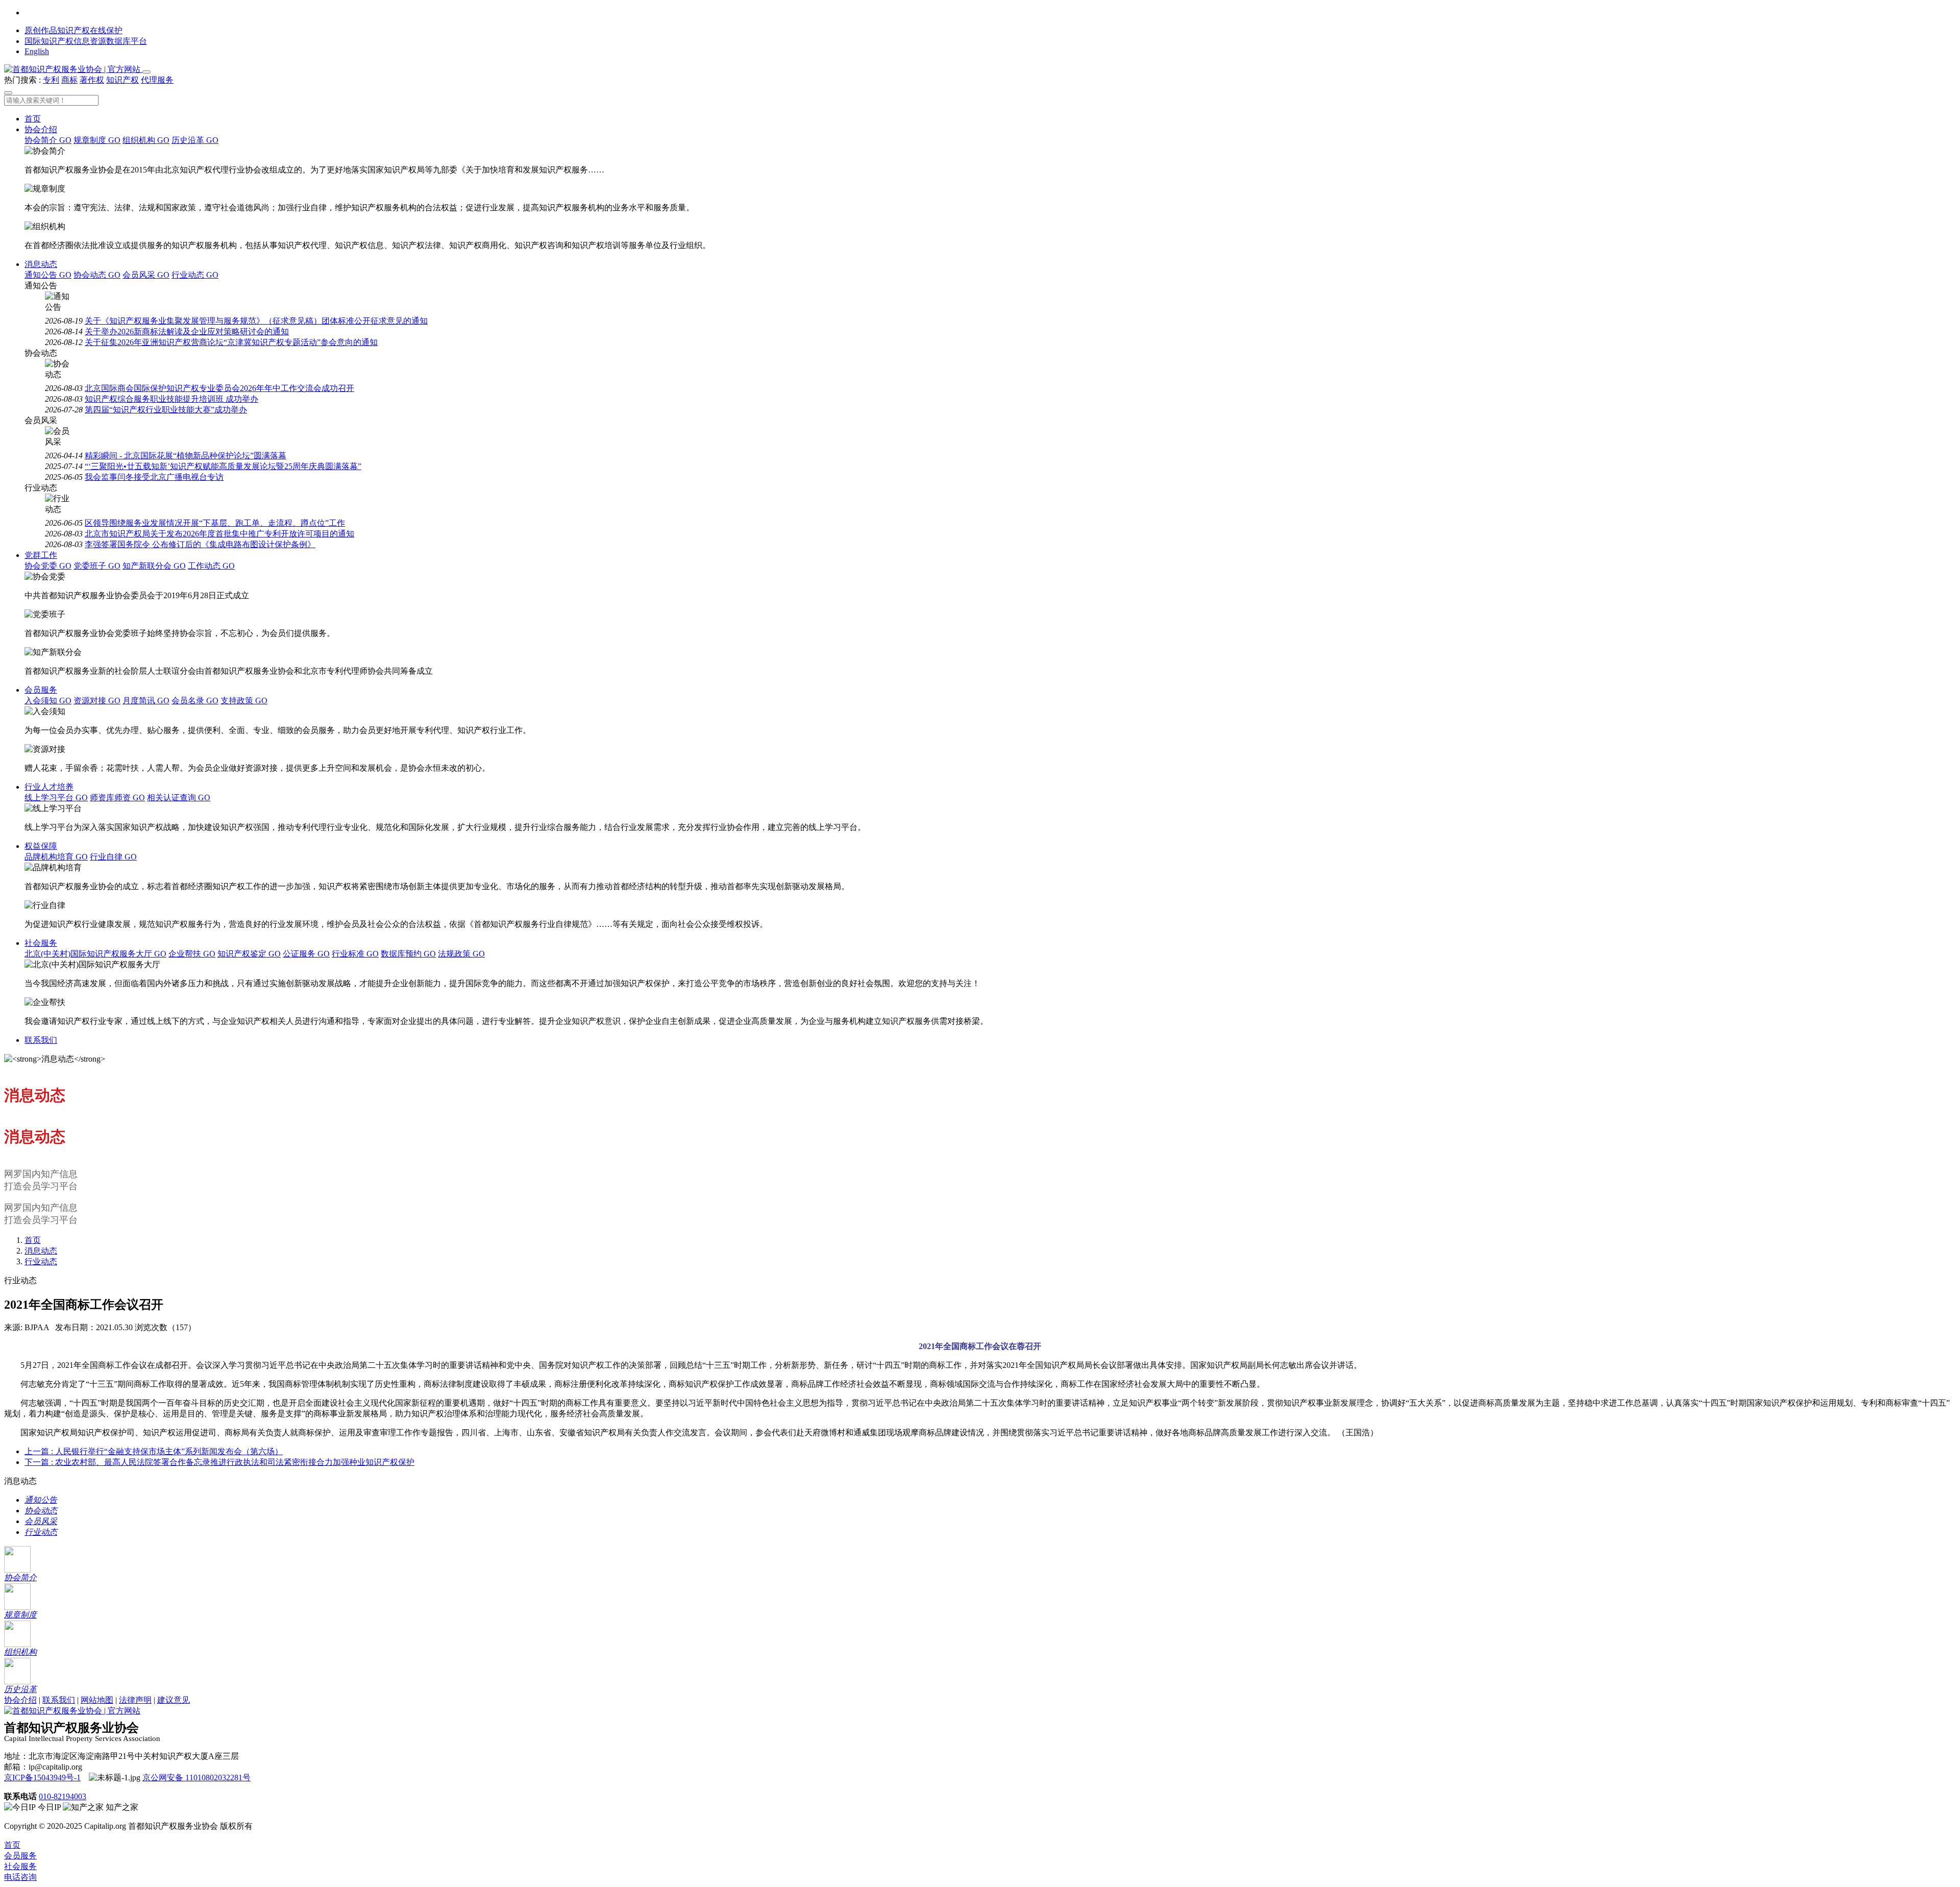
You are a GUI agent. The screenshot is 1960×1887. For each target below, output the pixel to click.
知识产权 (122, 80)
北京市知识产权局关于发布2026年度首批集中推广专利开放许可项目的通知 (219, 534)
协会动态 (97, 275)
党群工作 (41, 555)
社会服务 (41, 943)
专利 (51, 80)
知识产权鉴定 (249, 954)
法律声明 (135, 1700)
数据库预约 (408, 954)
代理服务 (157, 80)
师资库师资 (117, 798)
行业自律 (113, 857)
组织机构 (146, 140)
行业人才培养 (49, 787)
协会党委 (48, 566)
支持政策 (244, 701)
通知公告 (48, 275)
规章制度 (97, 140)
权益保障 (41, 846)
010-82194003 (63, 1796)
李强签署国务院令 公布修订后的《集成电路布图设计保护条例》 (200, 544)
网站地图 (97, 1700)
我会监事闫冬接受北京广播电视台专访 (154, 477)
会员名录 (195, 701)
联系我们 (41, 1040)
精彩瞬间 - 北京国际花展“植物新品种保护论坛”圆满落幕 (186, 456)
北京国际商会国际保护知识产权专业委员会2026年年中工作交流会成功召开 (219, 388)
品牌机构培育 (56, 857)
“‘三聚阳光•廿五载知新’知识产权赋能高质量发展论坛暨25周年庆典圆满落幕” (223, 466)
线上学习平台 (56, 798)
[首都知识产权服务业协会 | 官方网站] (73, 69)
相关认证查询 (179, 798)
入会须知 (48, 701)
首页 (33, 119)
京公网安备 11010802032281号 (197, 1778)
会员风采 (146, 275)
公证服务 (306, 954)
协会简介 (48, 140)
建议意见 (174, 1700)
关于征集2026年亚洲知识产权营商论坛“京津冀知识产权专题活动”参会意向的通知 (231, 342)
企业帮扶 (192, 954)
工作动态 (211, 566)
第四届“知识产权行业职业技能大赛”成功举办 (166, 410)
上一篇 (154, 1451)
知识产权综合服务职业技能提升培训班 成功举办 (171, 399)
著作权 (92, 80)
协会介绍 (41, 129)
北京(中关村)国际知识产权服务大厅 (95, 954)
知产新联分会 (154, 566)
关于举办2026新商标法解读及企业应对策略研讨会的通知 (187, 332)
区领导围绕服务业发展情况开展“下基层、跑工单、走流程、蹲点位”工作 (215, 523)
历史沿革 (195, 140)
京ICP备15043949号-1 (42, 1778)
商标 (69, 80)
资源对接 (97, 701)
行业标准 (355, 954)
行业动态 (195, 275)
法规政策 (461, 954)
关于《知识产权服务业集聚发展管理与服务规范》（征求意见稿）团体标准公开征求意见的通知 (256, 321)
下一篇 (219, 1462)
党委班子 (97, 566)
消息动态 (41, 264)
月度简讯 (146, 701)
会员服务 (41, 690)
